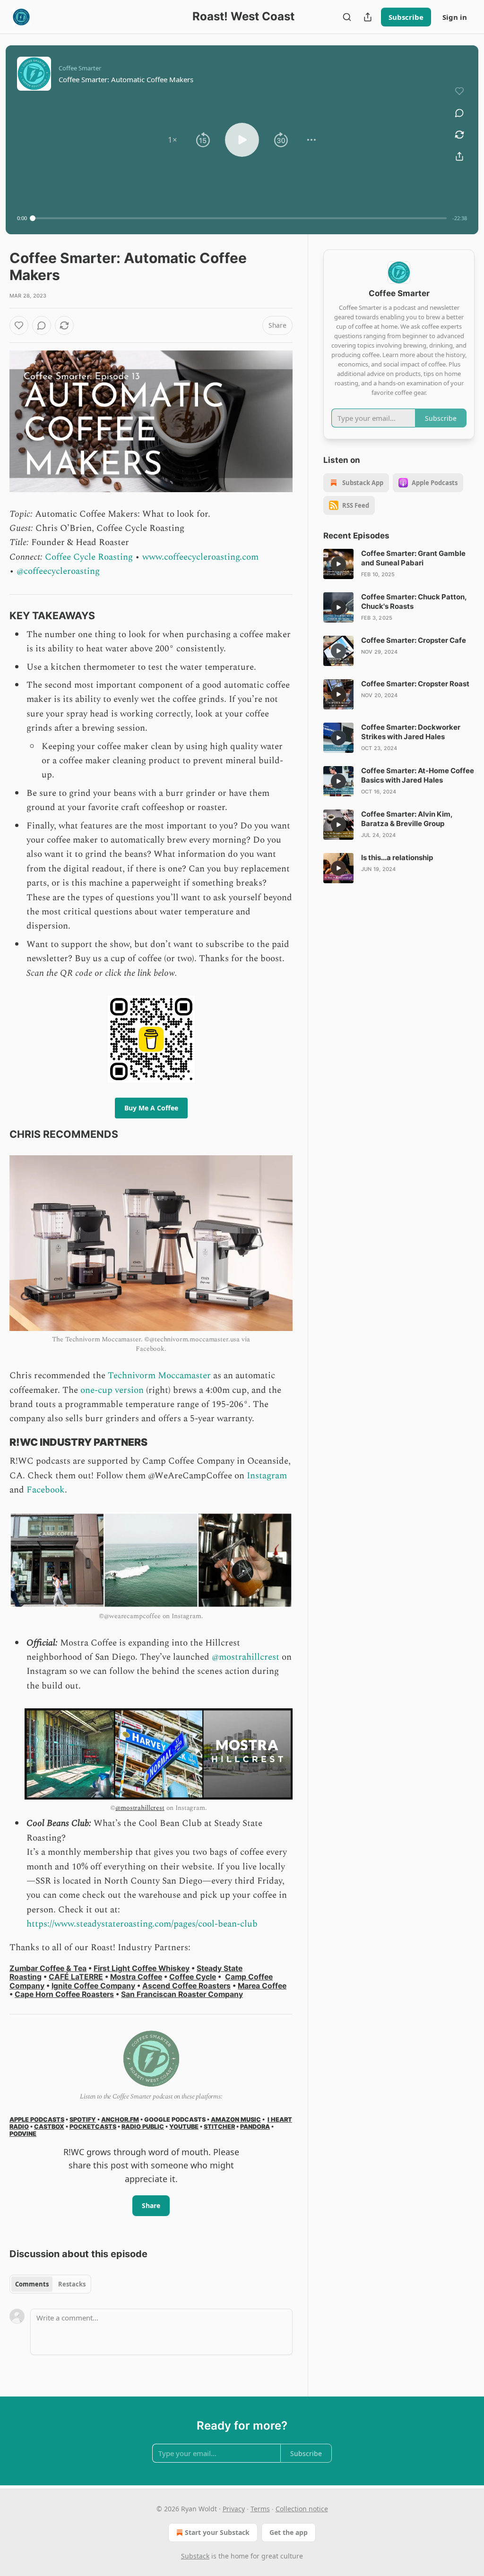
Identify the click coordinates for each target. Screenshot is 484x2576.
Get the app (289, 2532)
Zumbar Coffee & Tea (48, 1968)
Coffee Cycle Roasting (89, 557)
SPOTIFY (83, 2120)
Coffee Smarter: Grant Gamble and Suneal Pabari (413, 558)
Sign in (455, 17)
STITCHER (219, 2127)
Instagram (267, 1476)
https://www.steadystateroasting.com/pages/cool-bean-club (142, 1924)
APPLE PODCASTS (37, 2120)
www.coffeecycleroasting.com (200, 557)
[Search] (347, 17)
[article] (399, 564)
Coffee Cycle (193, 1977)
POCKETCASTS (93, 2127)
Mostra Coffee (136, 1977)
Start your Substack (217, 2532)
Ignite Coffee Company (93, 1986)
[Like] (19, 325)
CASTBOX (49, 2127)
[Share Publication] (368, 17)
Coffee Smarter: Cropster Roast (415, 684)
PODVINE (23, 2134)
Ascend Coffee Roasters (186, 1986)
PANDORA (255, 2127)
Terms (260, 2509)
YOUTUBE (184, 2127)
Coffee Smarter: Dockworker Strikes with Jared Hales (411, 732)
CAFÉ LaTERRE (76, 1977)
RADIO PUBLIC (143, 2127)
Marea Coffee (262, 1986)
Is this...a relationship (397, 857)
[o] (338, 564)
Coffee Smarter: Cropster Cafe (414, 640)
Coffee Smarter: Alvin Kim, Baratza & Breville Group (407, 819)
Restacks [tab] (72, 2284)
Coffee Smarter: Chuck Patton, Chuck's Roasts (414, 601)
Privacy (234, 2509)
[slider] (240, 218)
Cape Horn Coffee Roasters (64, 1994)
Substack (195, 2556)
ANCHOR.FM (120, 2120)
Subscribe (406, 17)
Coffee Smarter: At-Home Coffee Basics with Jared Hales (418, 775)
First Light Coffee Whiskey (142, 1968)
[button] (173, 140)
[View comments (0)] (459, 113)
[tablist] (50, 2284)
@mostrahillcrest (246, 1657)
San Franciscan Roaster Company (182, 1994)
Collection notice (302, 2509)
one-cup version (112, 1390)
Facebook (46, 1490)
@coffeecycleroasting (58, 571)
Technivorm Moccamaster (159, 1376)
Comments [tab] (32, 2284)
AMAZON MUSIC (236, 2120)
